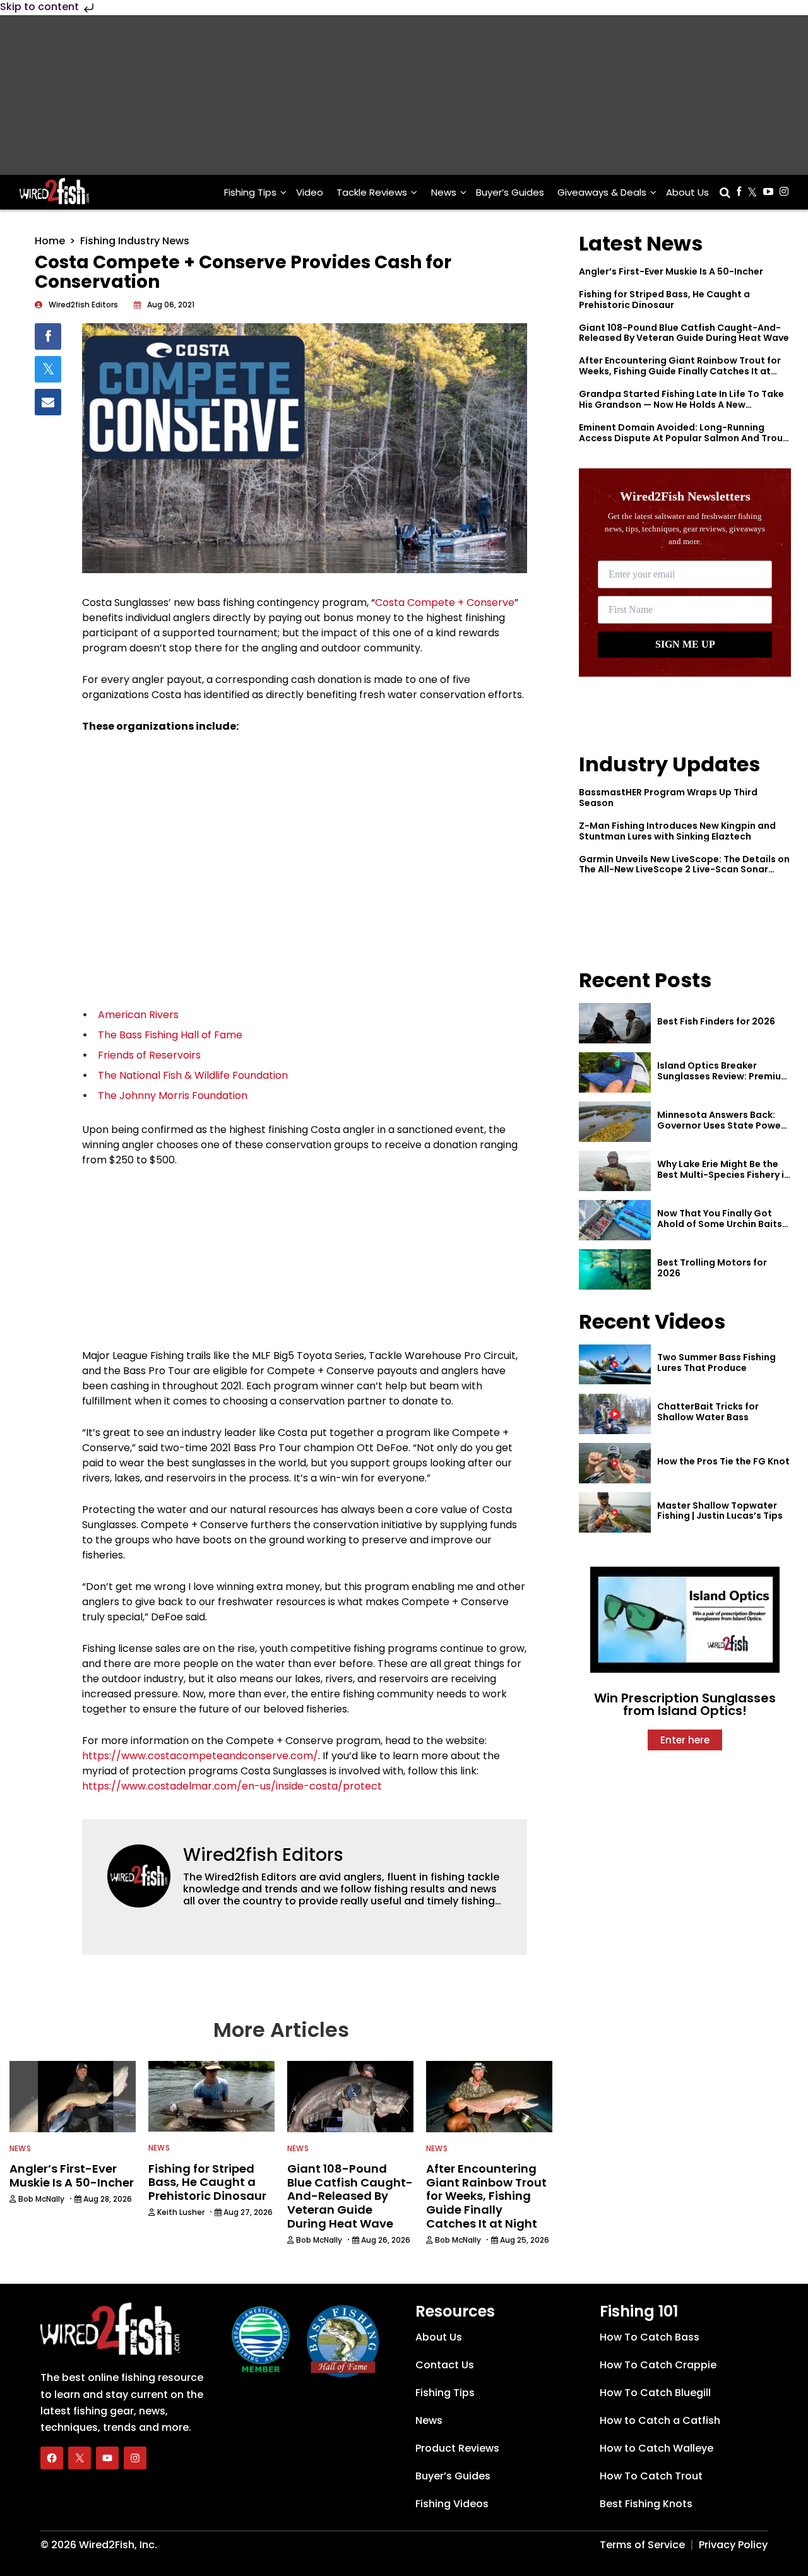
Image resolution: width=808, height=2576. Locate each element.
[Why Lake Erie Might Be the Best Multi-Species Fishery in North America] (615, 1171)
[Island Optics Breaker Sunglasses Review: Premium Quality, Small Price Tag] (615, 1072)
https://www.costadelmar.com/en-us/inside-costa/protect (233, 1786)
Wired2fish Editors (263, 1855)
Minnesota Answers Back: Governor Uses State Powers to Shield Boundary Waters (723, 1125)
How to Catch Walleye (656, 2448)
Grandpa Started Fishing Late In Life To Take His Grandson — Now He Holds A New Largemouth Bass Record (681, 405)
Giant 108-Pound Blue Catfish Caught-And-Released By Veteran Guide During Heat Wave (684, 333)
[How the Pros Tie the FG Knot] (615, 1463)
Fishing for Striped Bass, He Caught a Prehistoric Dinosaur (664, 300)
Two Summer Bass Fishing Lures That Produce (716, 1362)
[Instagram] (135, 2458)
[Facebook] (52, 2458)
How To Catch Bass (650, 2337)
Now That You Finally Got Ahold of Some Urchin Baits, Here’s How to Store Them (721, 1224)
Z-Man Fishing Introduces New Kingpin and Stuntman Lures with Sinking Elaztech (677, 831)
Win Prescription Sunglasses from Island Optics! (685, 1704)
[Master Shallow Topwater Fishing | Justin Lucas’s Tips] (615, 1512)
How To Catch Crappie (658, 2365)
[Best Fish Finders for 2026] (615, 1023)
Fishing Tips (250, 192)
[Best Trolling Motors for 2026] (615, 1269)
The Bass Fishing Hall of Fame (170, 1035)
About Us (687, 192)
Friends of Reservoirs (149, 1055)
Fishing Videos (452, 2504)
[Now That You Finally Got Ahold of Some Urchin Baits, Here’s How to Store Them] (615, 1220)
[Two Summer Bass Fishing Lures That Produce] (615, 1365)
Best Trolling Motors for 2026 (712, 1268)
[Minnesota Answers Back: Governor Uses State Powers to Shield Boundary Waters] (615, 1122)
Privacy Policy (733, 2545)
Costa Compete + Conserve (445, 602)
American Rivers (138, 1015)
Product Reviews (457, 2448)
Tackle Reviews (372, 192)
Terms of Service (642, 2545)
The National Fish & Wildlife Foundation (193, 1075)
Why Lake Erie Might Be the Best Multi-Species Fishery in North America (723, 1175)
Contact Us (445, 2365)
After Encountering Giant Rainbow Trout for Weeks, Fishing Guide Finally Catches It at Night (680, 371)
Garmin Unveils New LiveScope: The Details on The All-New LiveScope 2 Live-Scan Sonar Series (684, 870)
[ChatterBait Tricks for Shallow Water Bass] (615, 1414)
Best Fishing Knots (646, 2504)
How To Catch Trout (651, 2476)
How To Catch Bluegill (655, 2393)
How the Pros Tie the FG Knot (723, 1461)
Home (50, 241)
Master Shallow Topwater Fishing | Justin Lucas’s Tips (720, 1511)
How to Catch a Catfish (660, 2420)
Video (310, 192)
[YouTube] (107, 2458)
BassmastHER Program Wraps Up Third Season (668, 798)
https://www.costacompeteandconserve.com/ (200, 1756)
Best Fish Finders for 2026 (716, 1021)
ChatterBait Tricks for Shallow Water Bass (708, 1412)
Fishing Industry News (135, 241)
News (444, 192)
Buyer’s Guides (510, 192)
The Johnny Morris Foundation (173, 1095)
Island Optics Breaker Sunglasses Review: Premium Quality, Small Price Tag (723, 1076)
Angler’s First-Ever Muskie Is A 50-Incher (671, 271)
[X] (80, 2458)
